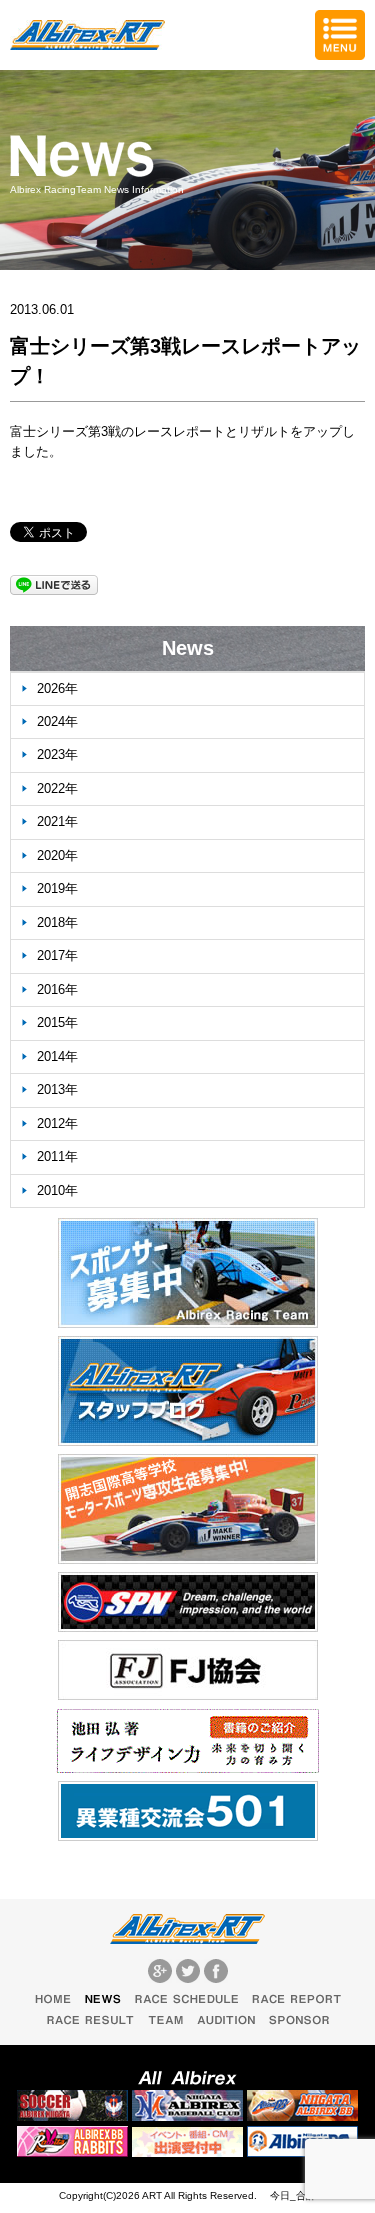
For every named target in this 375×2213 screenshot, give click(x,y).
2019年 (57, 888)
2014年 (57, 1056)
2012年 (57, 1123)
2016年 (57, 989)
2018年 (57, 922)
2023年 (57, 754)
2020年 (57, 855)
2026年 (57, 688)
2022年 (57, 788)
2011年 (57, 1156)
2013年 (57, 1089)
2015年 (57, 1022)
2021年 (57, 821)
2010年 (57, 1190)
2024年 (57, 721)
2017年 (57, 955)
